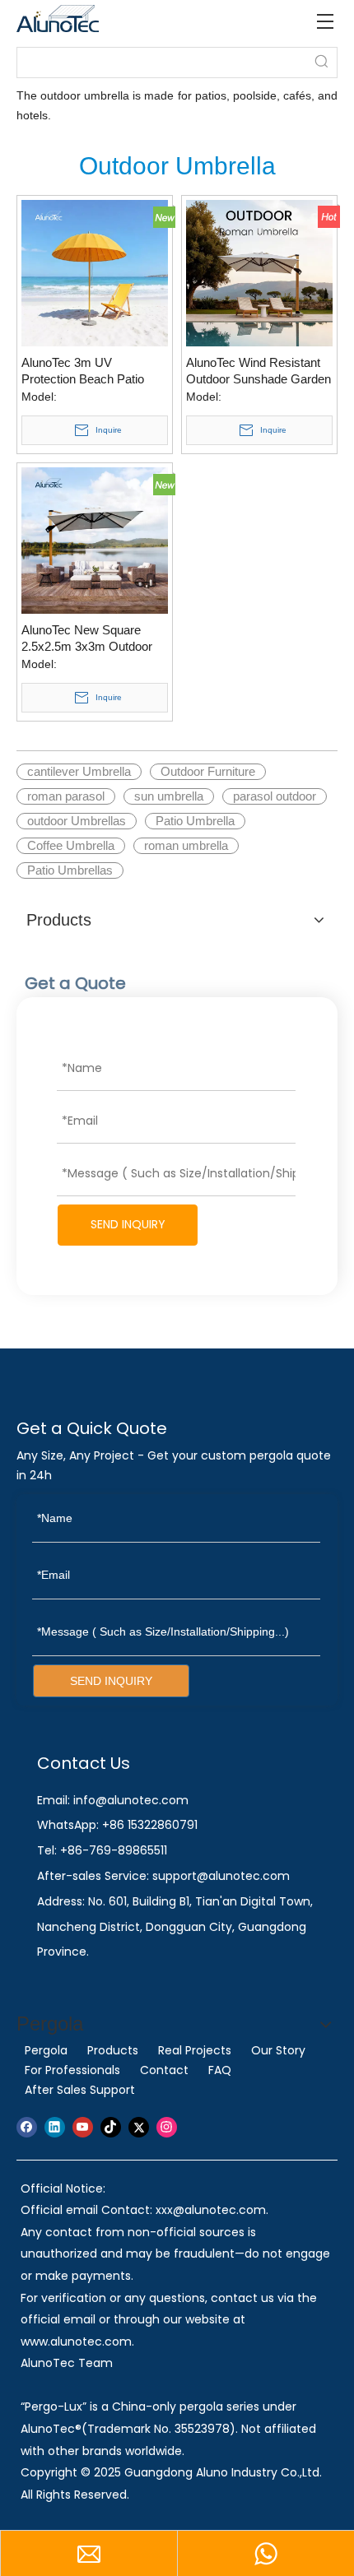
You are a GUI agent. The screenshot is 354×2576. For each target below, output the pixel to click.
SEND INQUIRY (128, 1224)
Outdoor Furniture (208, 771)
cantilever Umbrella (79, 771)
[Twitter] (139, 2127)
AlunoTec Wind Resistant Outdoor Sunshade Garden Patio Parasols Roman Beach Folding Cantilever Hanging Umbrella (259, 371)
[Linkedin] (55, 2127)
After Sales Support (80, 2090)
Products (113, 2050)
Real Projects (195, 2050)
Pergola (46, 2050)
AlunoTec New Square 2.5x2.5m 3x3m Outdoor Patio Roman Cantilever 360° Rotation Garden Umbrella (87, 639)
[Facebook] (27, 2127)
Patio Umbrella (195, 821)
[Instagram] (167, 2127)
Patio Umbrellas (70, 870)
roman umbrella (186, 845)
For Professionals (72, 2070)
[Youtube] (83, 2127)
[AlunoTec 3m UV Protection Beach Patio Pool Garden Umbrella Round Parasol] (95, 272)
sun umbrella (169, 796)
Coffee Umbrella (71, 845)
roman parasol (66, 796)
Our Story (278, 2050)
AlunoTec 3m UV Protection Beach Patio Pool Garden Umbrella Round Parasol (83, 371)
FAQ (220, 2070)
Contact (164, 2070)
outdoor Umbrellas (77, 821)
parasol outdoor (275, 796)
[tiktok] (111, 2127)
